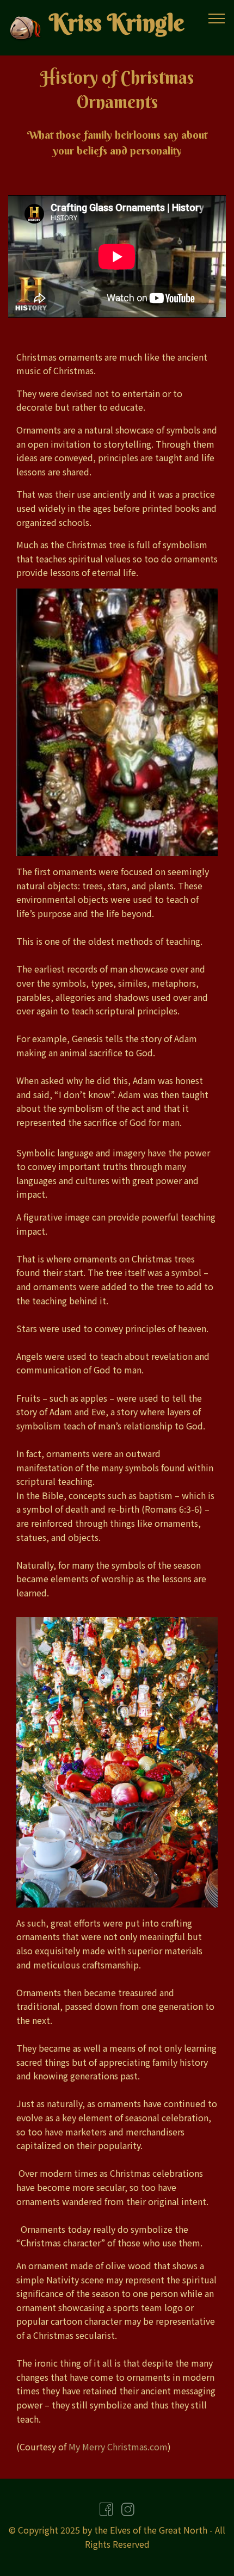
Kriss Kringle (116, 23)
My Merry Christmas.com (118, 2447)
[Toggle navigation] (217, 18)
